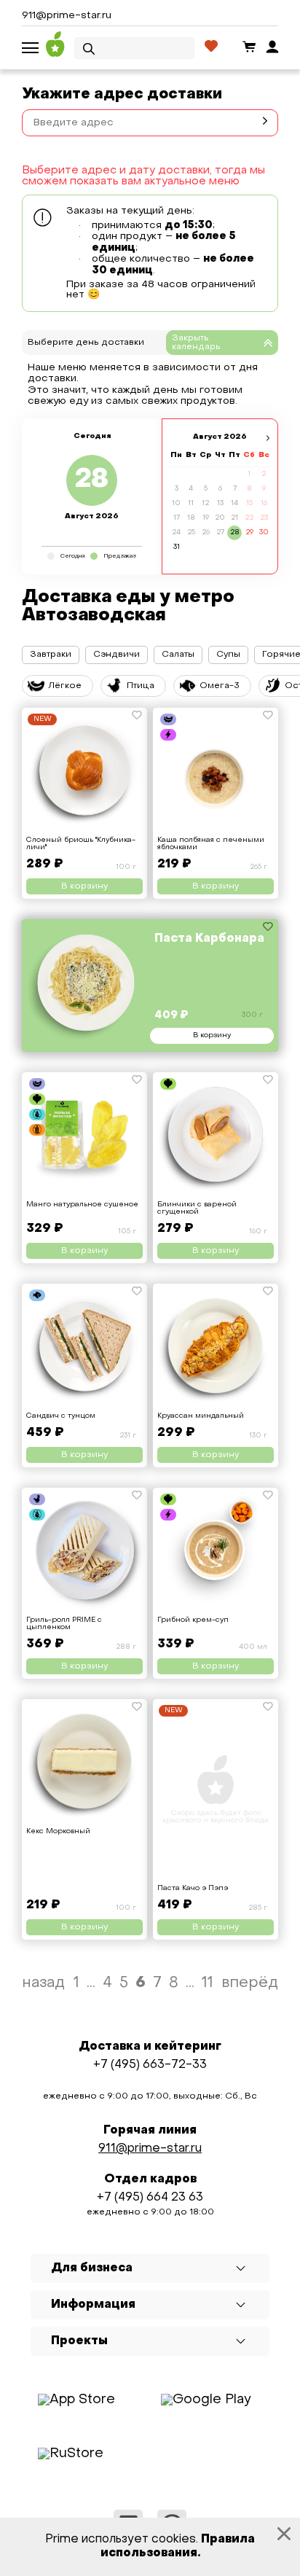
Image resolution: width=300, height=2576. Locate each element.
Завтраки (51, 655)
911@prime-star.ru (67, 16)
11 (208, 1983)
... (91, 1983)
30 (264, 532)
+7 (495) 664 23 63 (150, 2198)
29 (249, 532)
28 (235, 532)
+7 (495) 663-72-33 (150, 2065)
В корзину (84, 886)
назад (43, 1983)
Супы (228, 655)
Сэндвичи (117, 655)
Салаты (178, 655)
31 (177, 547)
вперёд (250, 1983)
